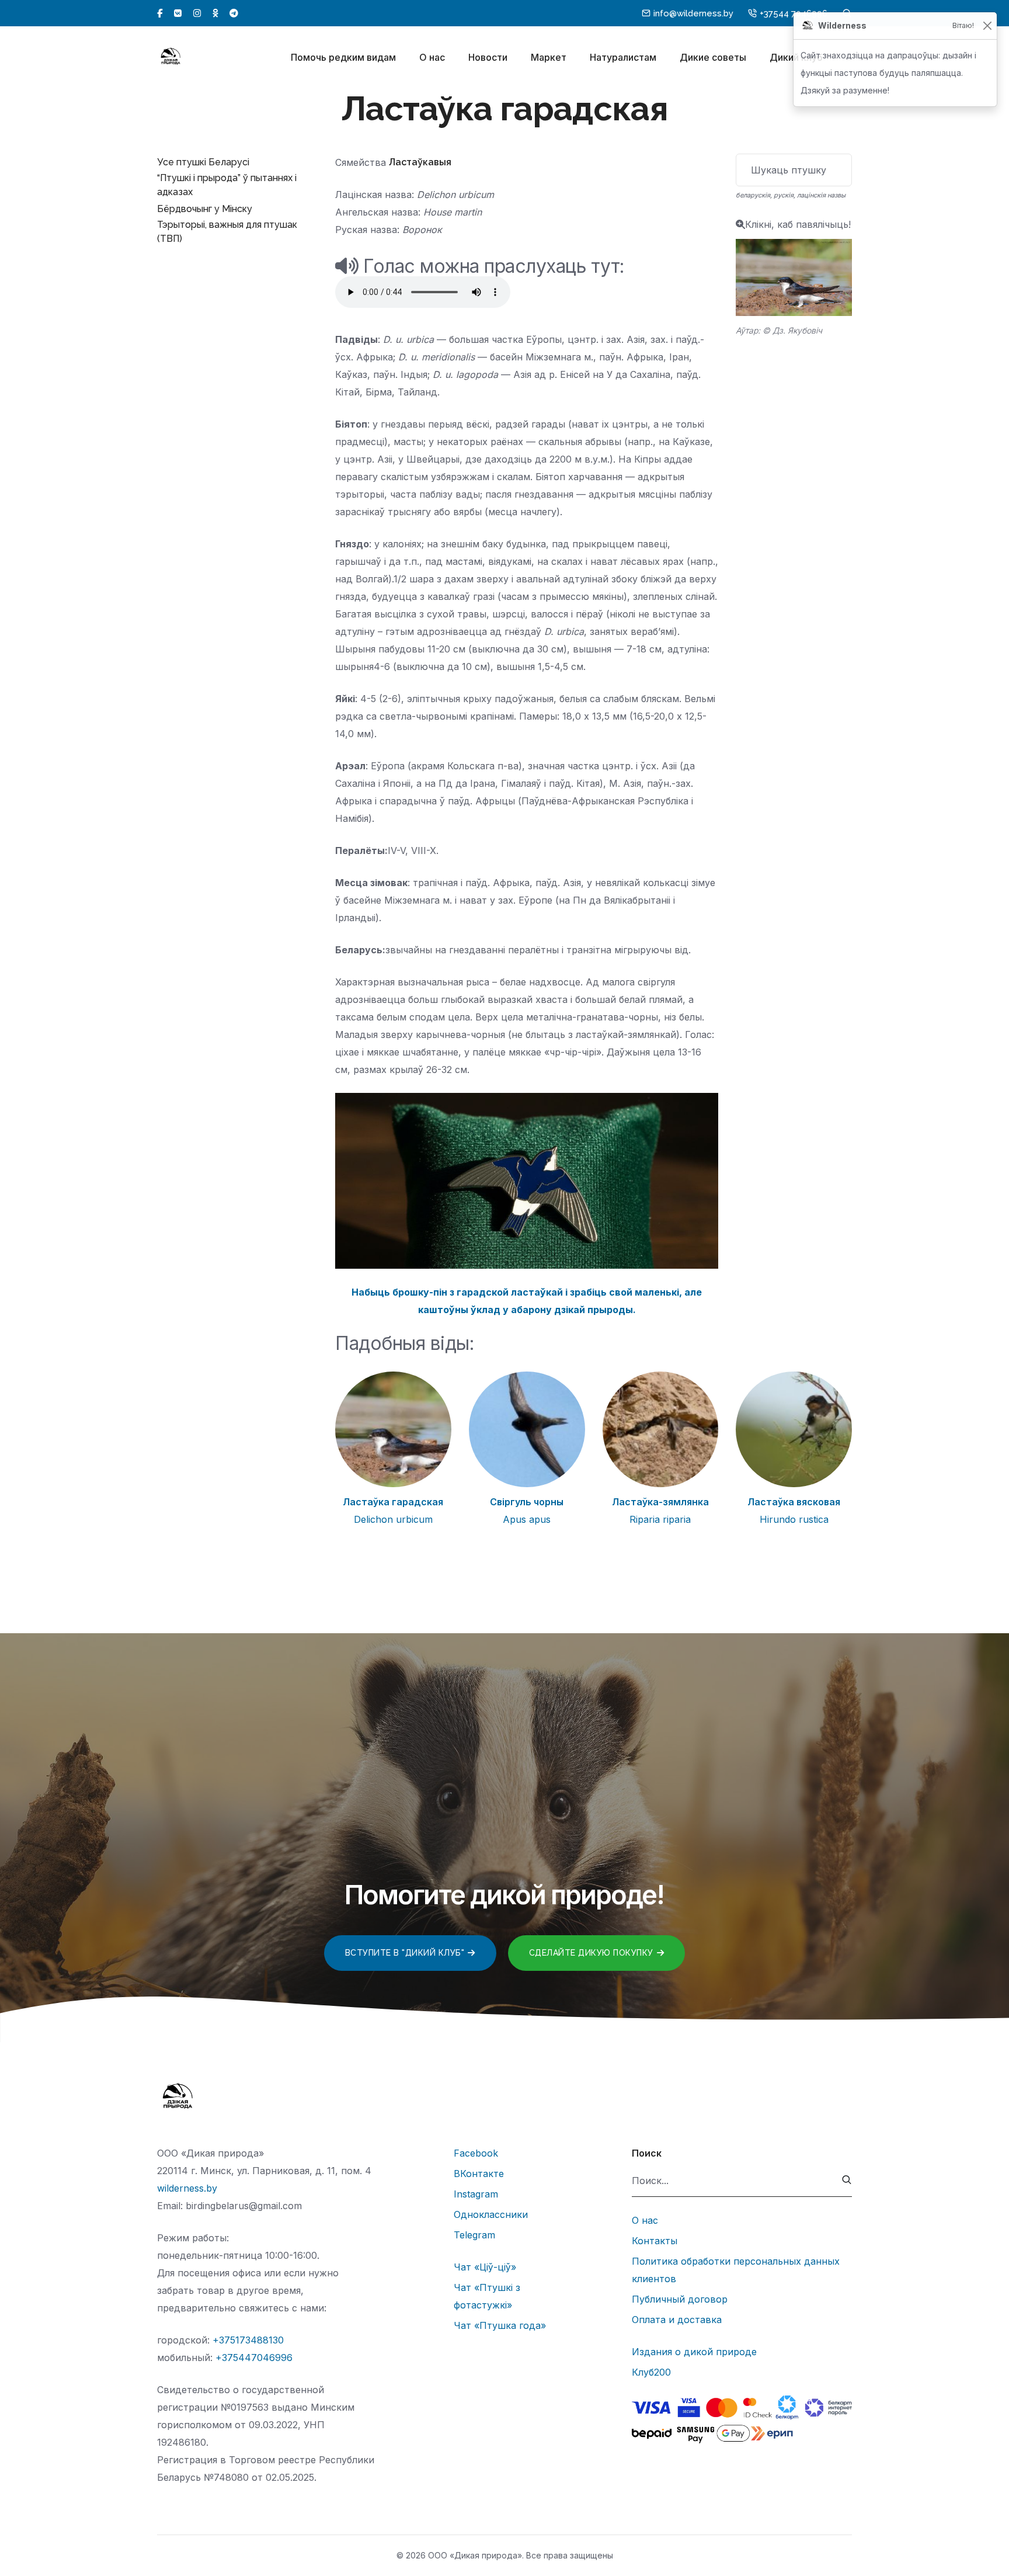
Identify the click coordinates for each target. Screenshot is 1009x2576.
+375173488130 (248, 2340)
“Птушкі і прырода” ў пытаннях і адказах (227, 185)
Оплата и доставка (677, 2320)
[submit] (847, 2181)
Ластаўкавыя (420, 162)
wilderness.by (187, 2188)
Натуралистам (623, 57)
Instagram (476, 2194)
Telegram (474, 2235)
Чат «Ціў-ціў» (485, 2267)
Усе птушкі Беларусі (203, 162)
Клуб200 (651, 2372)
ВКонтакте (479, 2174)
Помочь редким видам (343, 57)
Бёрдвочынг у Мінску (205, 209)
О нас (432, 57)
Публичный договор (680, 2299)
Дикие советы (713, 57)
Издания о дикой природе (694, 2352)
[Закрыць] (987, 26)
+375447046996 (254, 2358)
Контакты (655, 2241)
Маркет (549, 57)
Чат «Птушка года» (500, 2325)
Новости (488, 57)
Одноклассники (491, 2214)
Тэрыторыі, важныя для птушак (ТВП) (227, 232)
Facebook (476, 2153)
